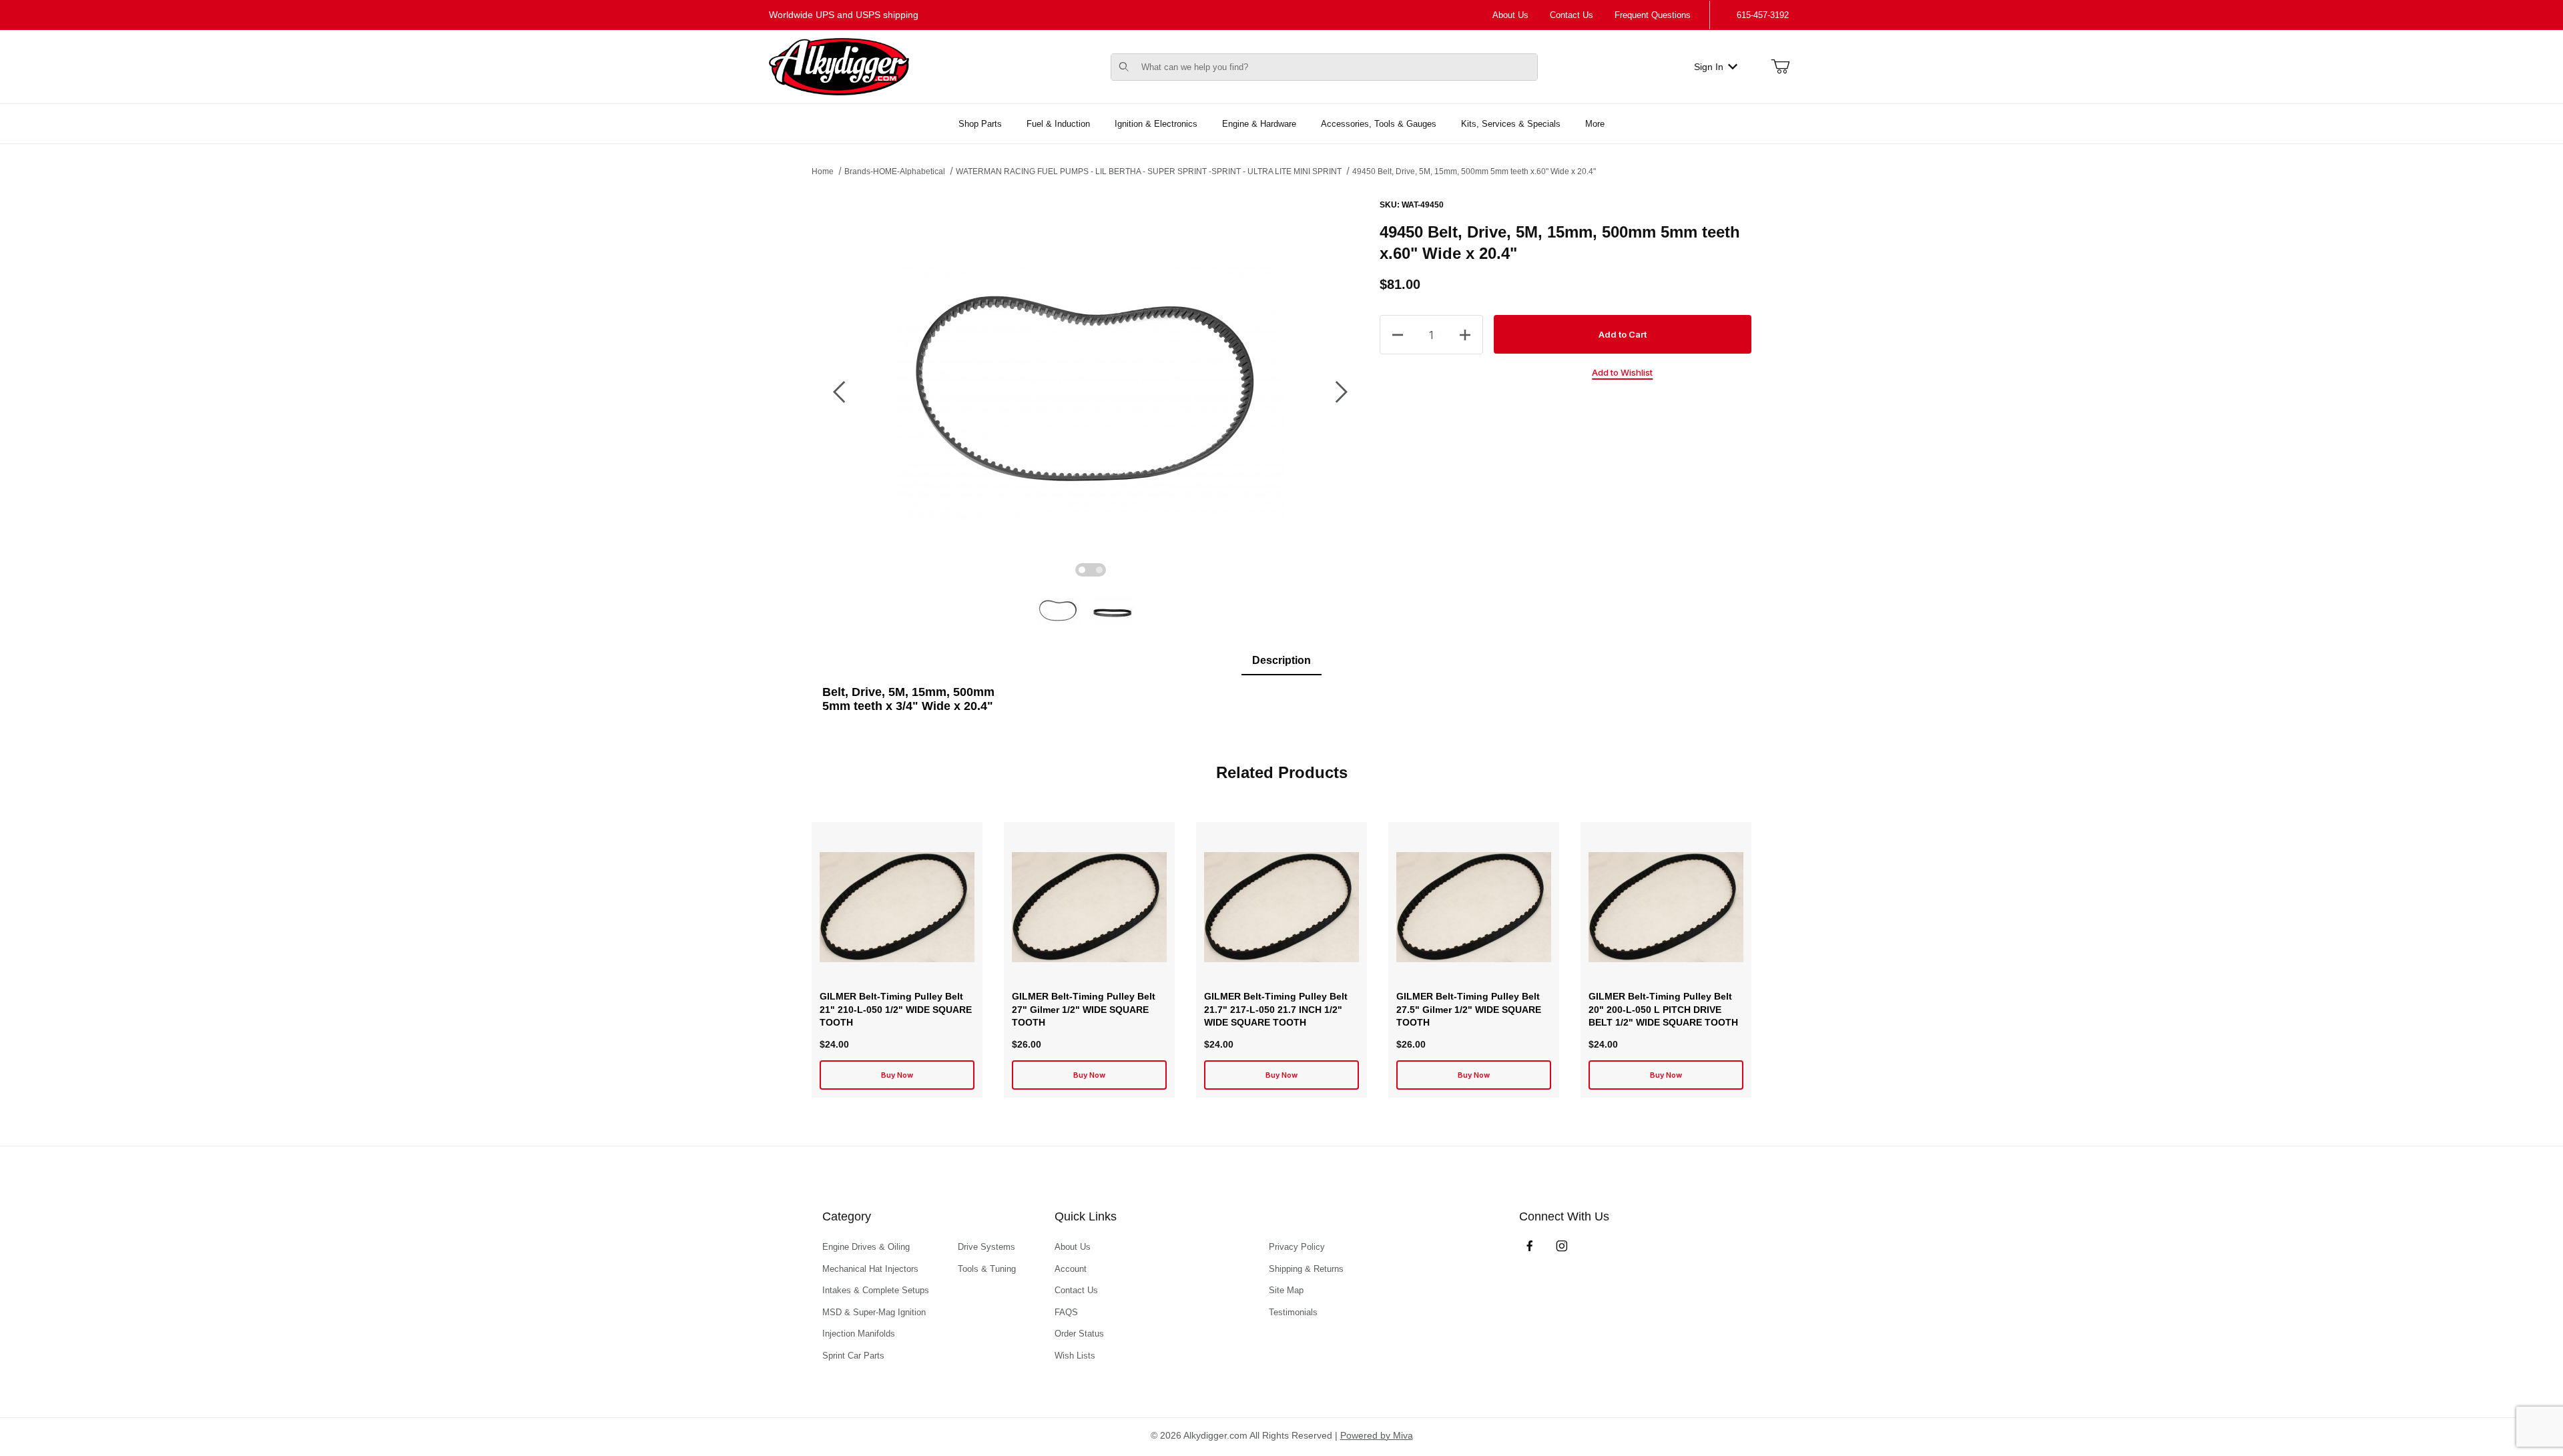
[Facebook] (1530, 1246)
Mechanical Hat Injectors (870, 1269)
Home (823, 171)
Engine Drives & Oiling (866, 1247)
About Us (1510, 15)
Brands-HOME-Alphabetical (895, 171)
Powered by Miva (1377, 1435)
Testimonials (1293, 1312)
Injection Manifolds (859, 1334)
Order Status (1079, 1334)
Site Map (1286, 1290)
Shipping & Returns (1306, 1269)
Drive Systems (986, 1247)
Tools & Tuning (987, 1269)
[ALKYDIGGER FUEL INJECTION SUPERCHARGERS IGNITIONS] (839, 66)
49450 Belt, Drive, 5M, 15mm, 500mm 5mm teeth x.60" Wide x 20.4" (1474, 171)
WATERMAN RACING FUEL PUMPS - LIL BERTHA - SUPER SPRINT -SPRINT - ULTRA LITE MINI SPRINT (1149, 171)
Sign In (1709, 67)
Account (1071, 1269)
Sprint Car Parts (853, 1356)
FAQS (1066, 1312)
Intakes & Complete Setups (876, 1290)
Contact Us (1572, 15)
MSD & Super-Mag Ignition (874, 1312)
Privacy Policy (1297, 1247)
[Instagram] (1562, 1246)
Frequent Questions (1653, 15)
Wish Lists (1075, 1356)
